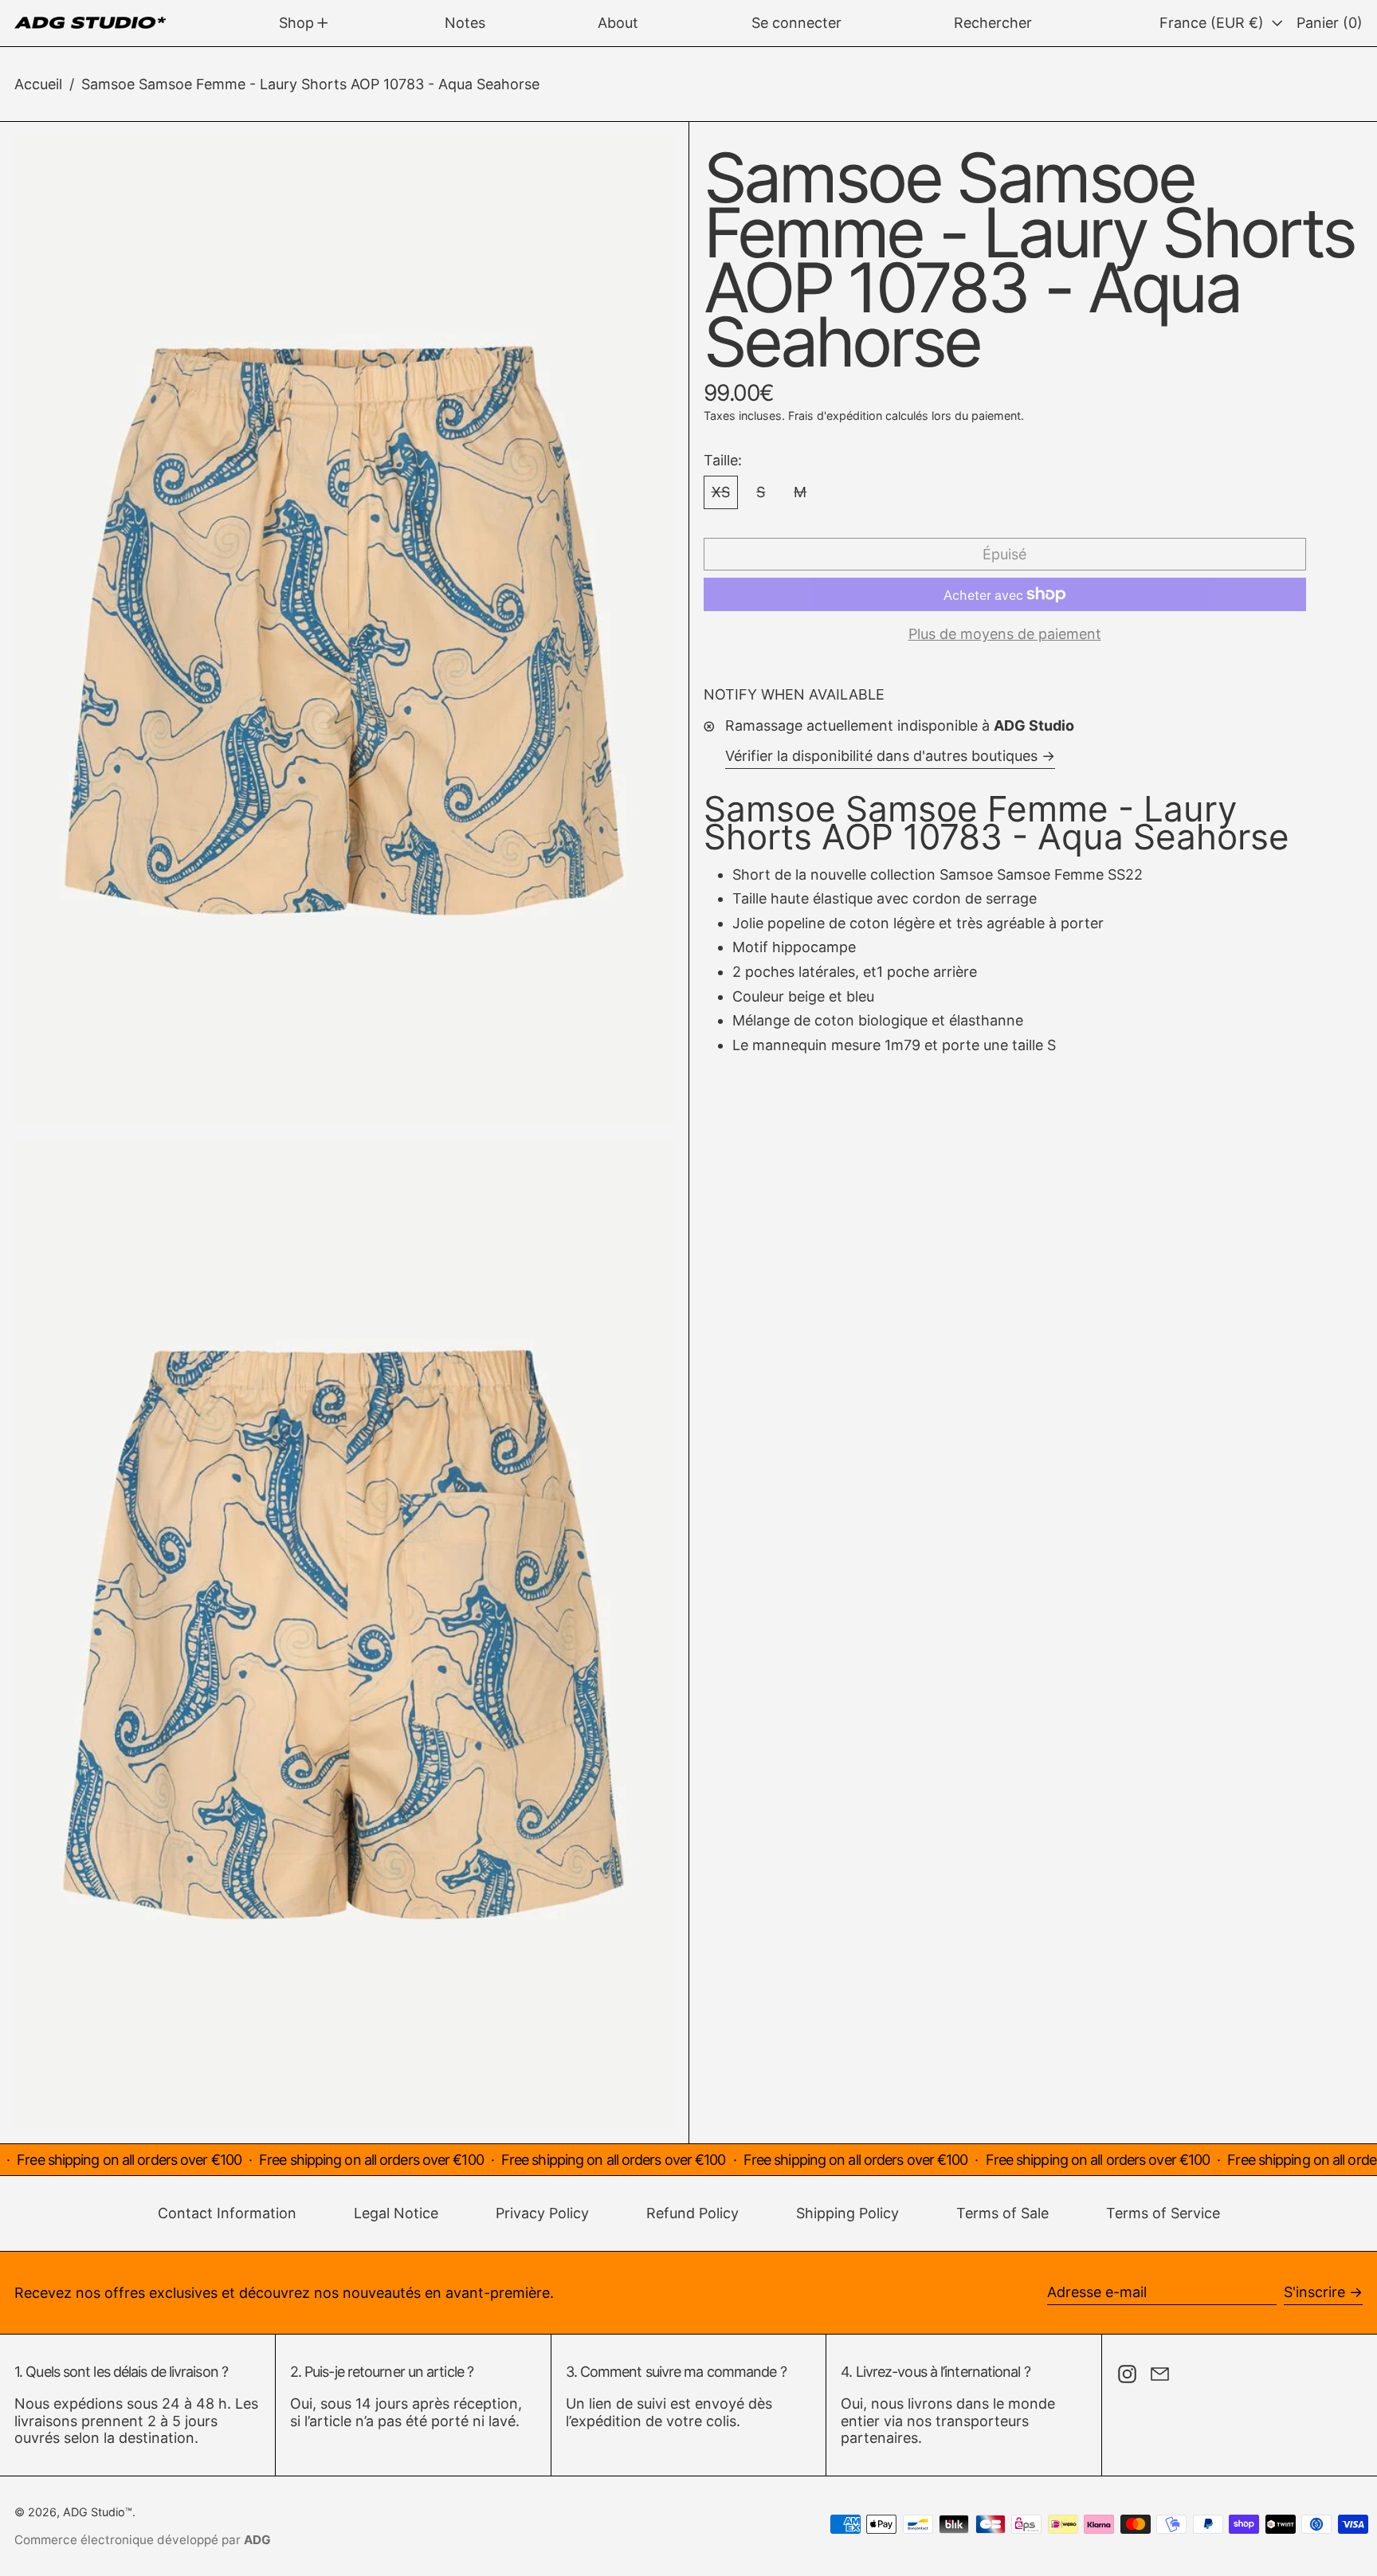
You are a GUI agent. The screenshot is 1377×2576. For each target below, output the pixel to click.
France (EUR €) (1214, 23)
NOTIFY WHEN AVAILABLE (794, 694)
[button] (993, 23)
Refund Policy (692, 2213)
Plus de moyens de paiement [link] (1005, 634)
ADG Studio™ (98, 2512)
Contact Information (227, 2213)
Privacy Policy (542, 2213)
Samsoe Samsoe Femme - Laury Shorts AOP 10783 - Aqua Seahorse (310, 84)
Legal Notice (396, 2213)
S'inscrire (1314, 2292)
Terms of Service (1163, 2213)
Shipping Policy (847, 2213)
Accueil (38, 84)
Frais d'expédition (835, 416)
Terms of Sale (1002, 2213)
